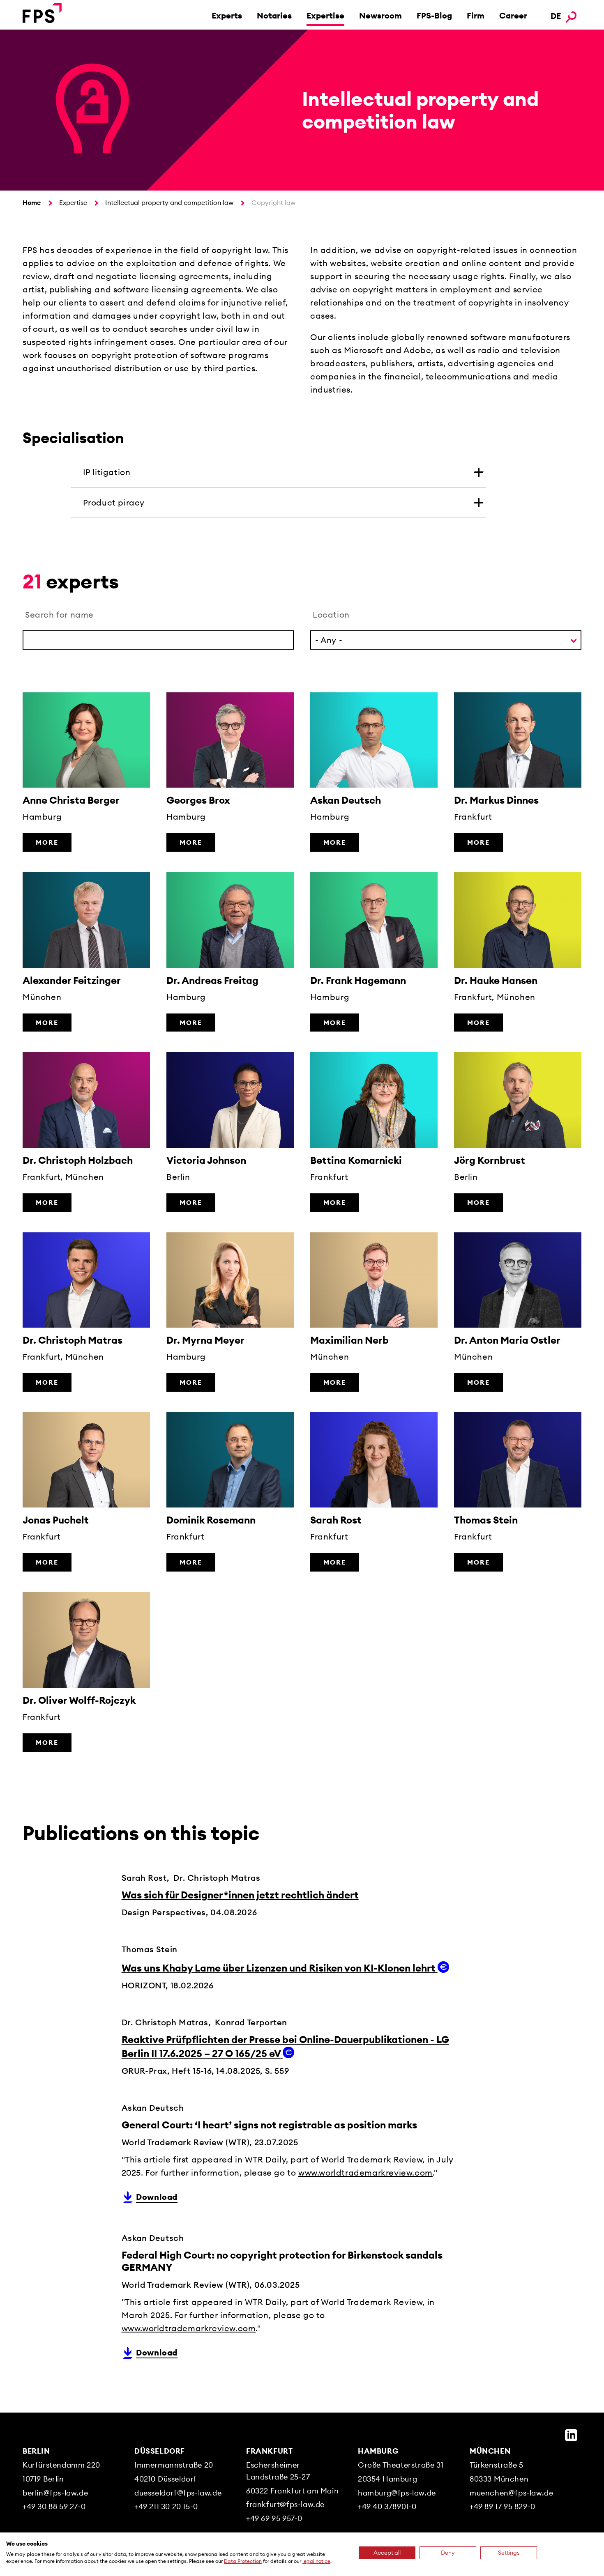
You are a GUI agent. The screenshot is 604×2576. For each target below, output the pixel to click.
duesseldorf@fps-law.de (178, 2493)
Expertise (325, 15)
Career (513, 15)
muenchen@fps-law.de (511, 2493)
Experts (227, 15)
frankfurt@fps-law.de (285, 2504)
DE (556, 16)
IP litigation (107, 472)
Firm (476, 15)
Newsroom (380, 15)
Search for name (59, 615)
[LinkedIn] (571, 2435)
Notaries (274, 15)
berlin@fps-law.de (55, 2493)
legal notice (316, 2561)
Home (32, 202)
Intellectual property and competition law (169, 202)
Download (157, 2197)
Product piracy (114, 502)
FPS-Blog (434, 15)
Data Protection (243, 2561)
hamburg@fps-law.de (397, 2493)
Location (331, 615)
